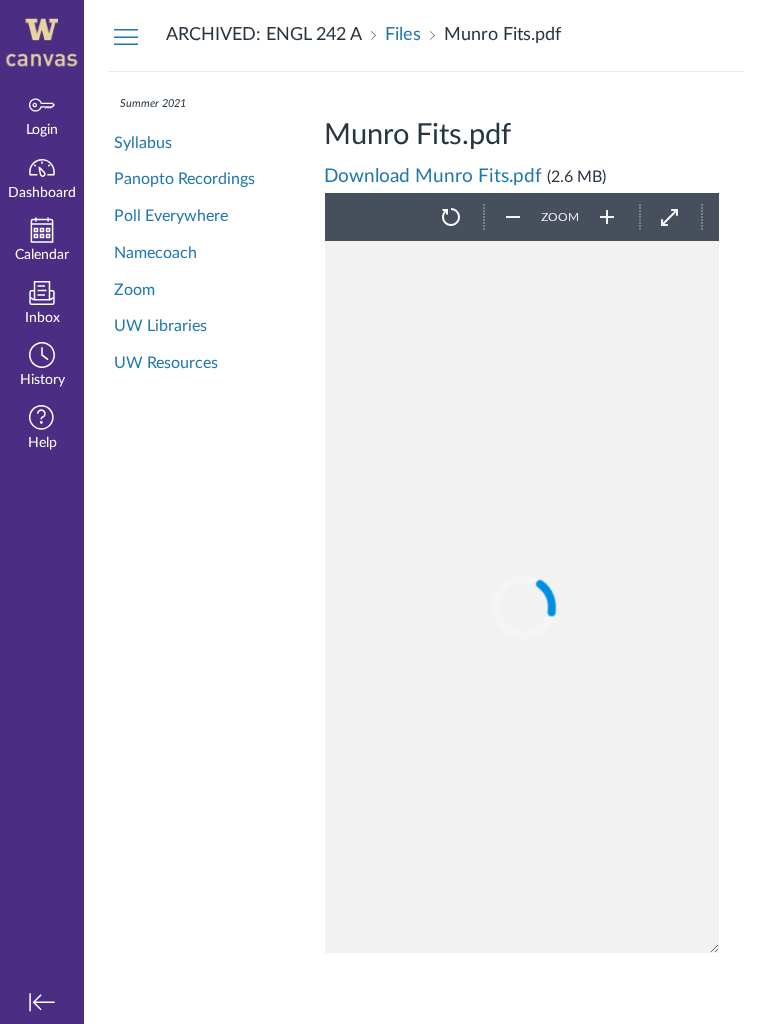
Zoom (134, 290)
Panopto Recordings (184, 179)
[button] (42, 366)
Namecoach (155, 253)
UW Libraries (160, 326)
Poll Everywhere (171, 216)
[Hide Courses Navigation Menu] (126, 36)
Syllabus (143, 143)
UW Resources (166, 363)
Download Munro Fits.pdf (433, 176)
